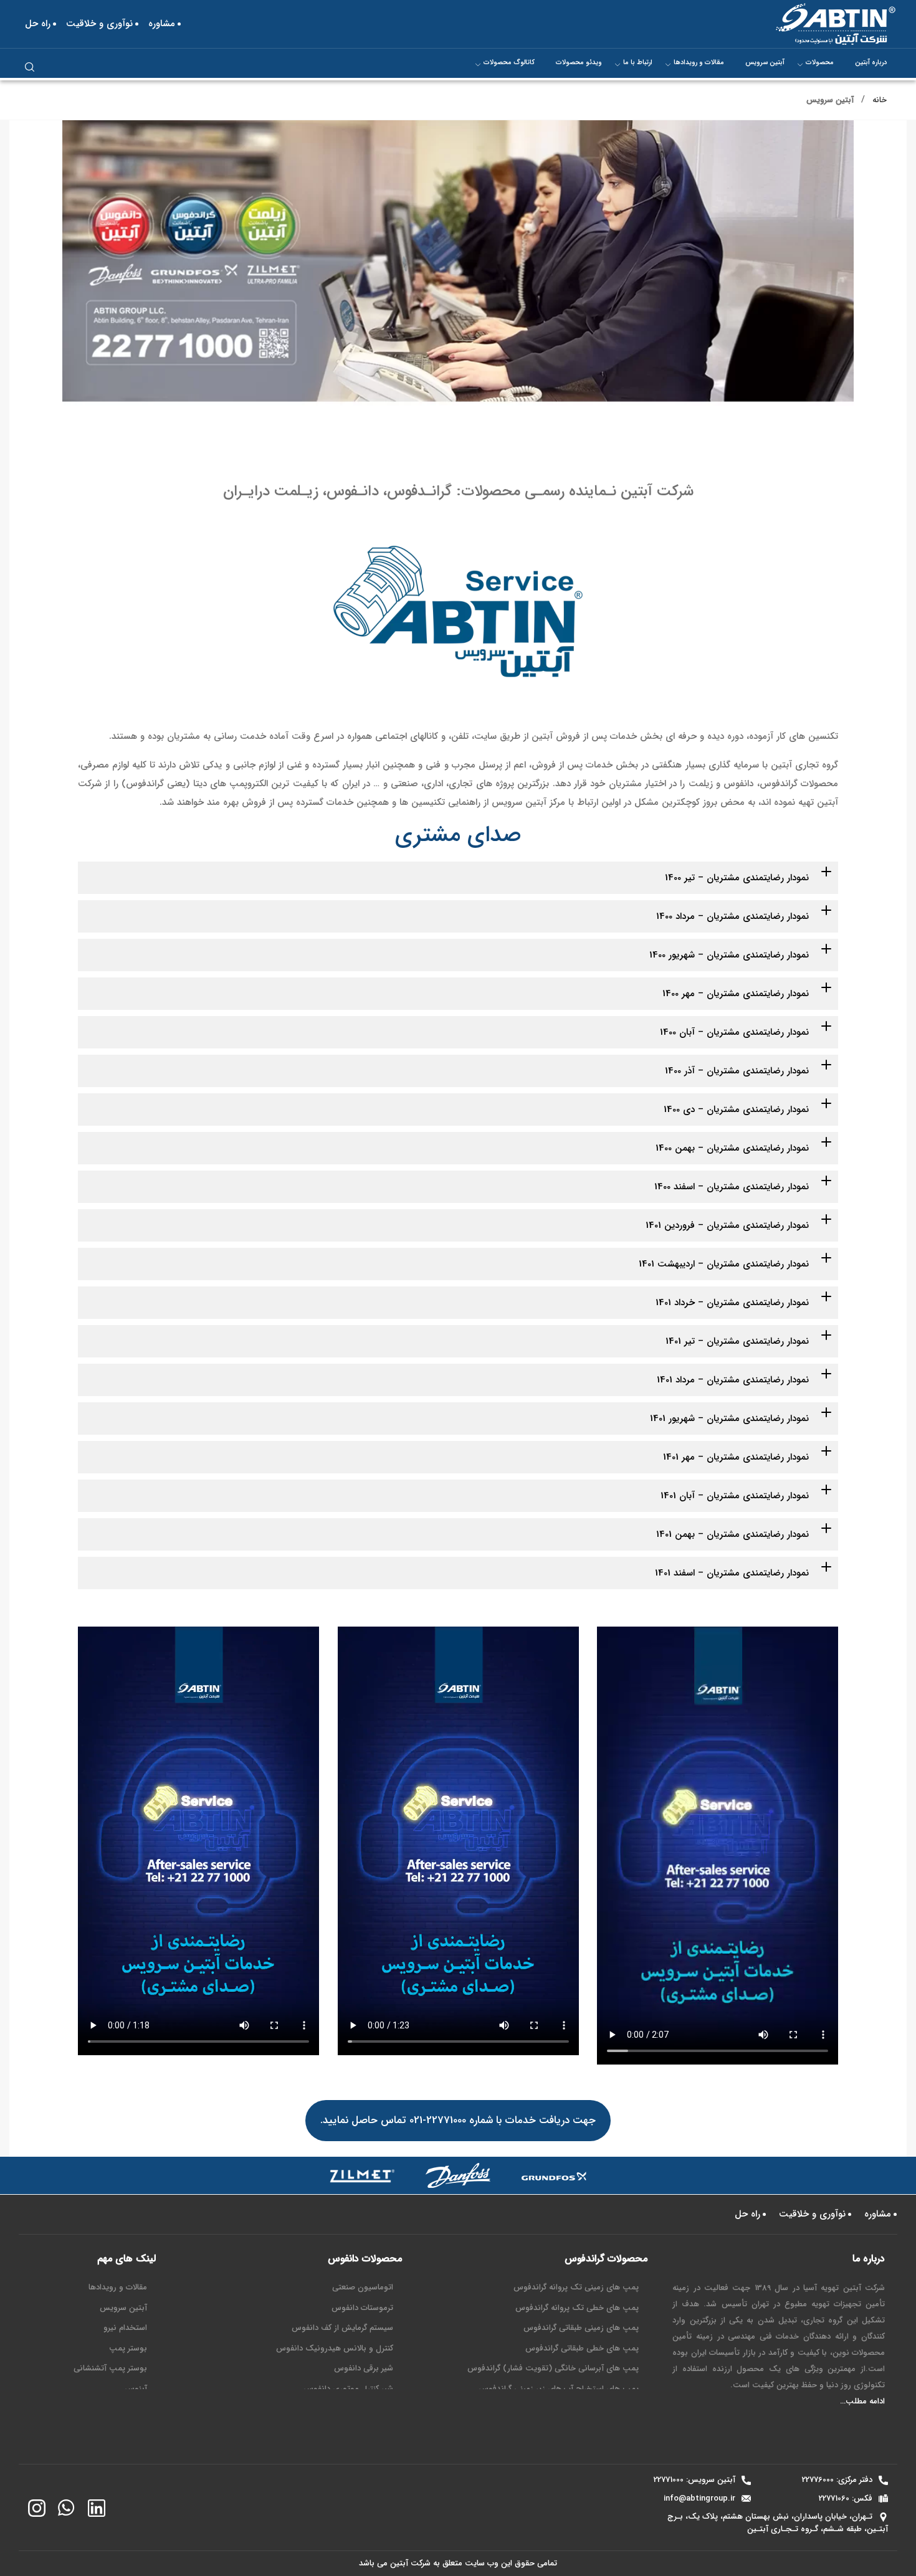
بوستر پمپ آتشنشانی (110, 2368)
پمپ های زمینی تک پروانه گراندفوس (576, 2287)
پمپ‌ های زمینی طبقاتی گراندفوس (581, 2328)
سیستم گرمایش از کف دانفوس (342, 2328)
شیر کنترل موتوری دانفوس (348, 2389)
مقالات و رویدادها (699, 63)
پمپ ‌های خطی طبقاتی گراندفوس (582, 2348)
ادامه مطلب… (862, 2401)
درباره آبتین (871, 63)
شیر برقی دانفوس (364, 2368)
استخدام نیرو (125, 2328)
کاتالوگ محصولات (509, 63)
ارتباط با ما (638, 63)
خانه (880, 100)
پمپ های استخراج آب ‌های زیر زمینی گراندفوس (559, 2389)
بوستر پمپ (128, 2348)
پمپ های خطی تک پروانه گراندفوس (577, 2308)
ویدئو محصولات (579, 63)
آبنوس (136, 2389)
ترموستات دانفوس (362, 2308)
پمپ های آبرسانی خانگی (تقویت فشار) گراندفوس (553, 2368)
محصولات (820, 63)
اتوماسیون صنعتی (363, 2287)
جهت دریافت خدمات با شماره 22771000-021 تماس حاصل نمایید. (458, 2120)
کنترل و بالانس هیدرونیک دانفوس (335, 2348)
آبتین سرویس (765, 63)
